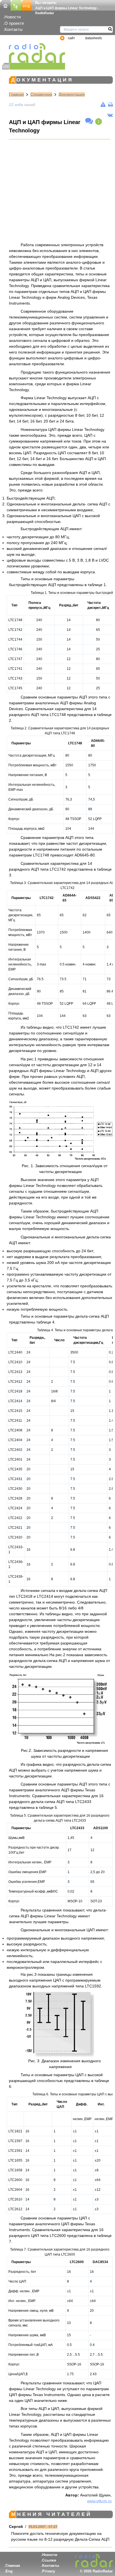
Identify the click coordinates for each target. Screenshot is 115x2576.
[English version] (27, 5)
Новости (13, 17)
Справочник (41, 94)
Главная (16, 94)
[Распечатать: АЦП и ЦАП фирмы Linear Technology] (110, 105)
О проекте (14, 23)
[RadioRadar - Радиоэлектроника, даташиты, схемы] (34, 53)
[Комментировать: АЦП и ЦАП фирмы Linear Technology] (89, 121)
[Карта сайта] (16, 5)
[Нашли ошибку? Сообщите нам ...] (103, 105)
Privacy (49, 2571)
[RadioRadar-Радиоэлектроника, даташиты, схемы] (5, 5)
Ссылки (49, 2560)
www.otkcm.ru (99, 2501)
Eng (9, 2571)
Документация (72, 94)
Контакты (14, 29)
